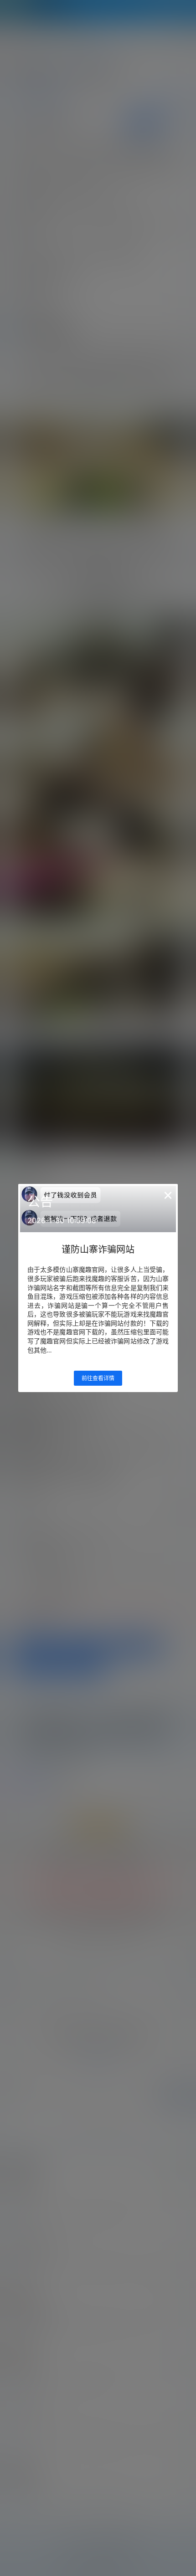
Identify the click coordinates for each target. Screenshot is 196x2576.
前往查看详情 (98, 1378)
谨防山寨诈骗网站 (98, 1250)
